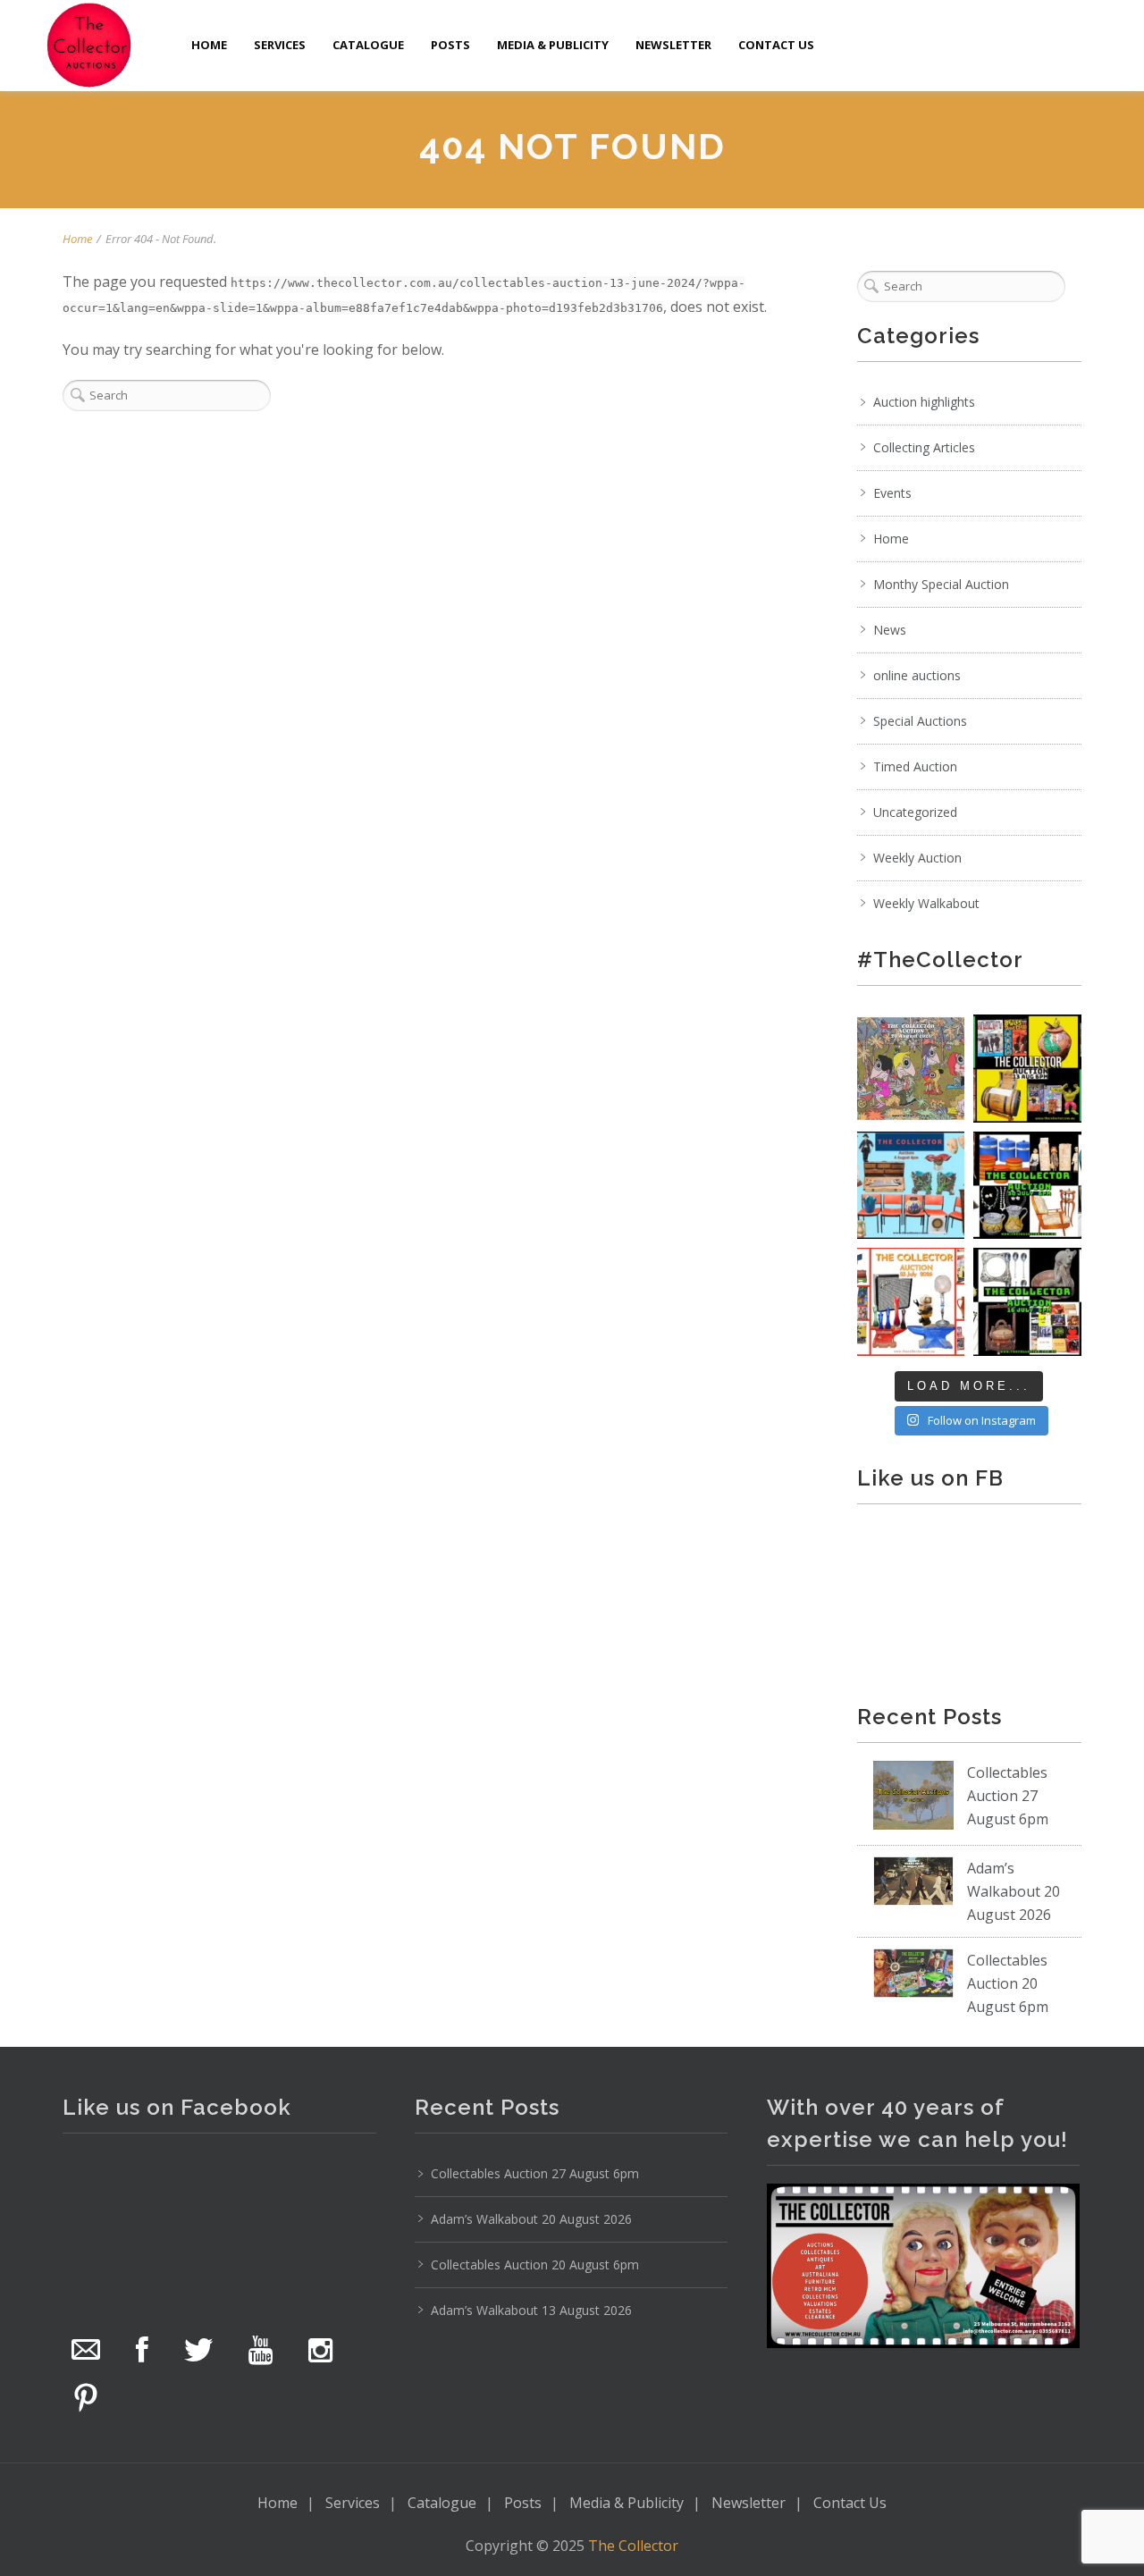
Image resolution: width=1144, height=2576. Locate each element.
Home (209, 45)
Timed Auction (915, 766)
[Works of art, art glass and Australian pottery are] (1027, 1302)
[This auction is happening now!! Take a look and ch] (1027, 1186)
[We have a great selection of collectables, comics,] (1027, 1069)
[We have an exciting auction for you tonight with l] (911, 1186)
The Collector (633, 2546)
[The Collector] (89, 45)
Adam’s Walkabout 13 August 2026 (531, 2310)
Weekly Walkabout (926, 903)
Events (892, 493)
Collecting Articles (924, 447)
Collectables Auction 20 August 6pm (1008, 1983)
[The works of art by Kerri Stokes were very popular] (911, 1069)
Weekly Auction (917, 858)
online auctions (917, 675)
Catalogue (368, 45)
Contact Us (776, 45)
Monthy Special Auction (941, 584)
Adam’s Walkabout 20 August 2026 (1014, 1891)
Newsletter (673, 45)
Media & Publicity (553, 45)
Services (280, 45)
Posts (450, 45)
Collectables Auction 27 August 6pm (1008, 1796)
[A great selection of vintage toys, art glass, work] (911, 1302)
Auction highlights (924, 402)
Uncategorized (915, 812)
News (890, 630)
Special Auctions (920, 721)
